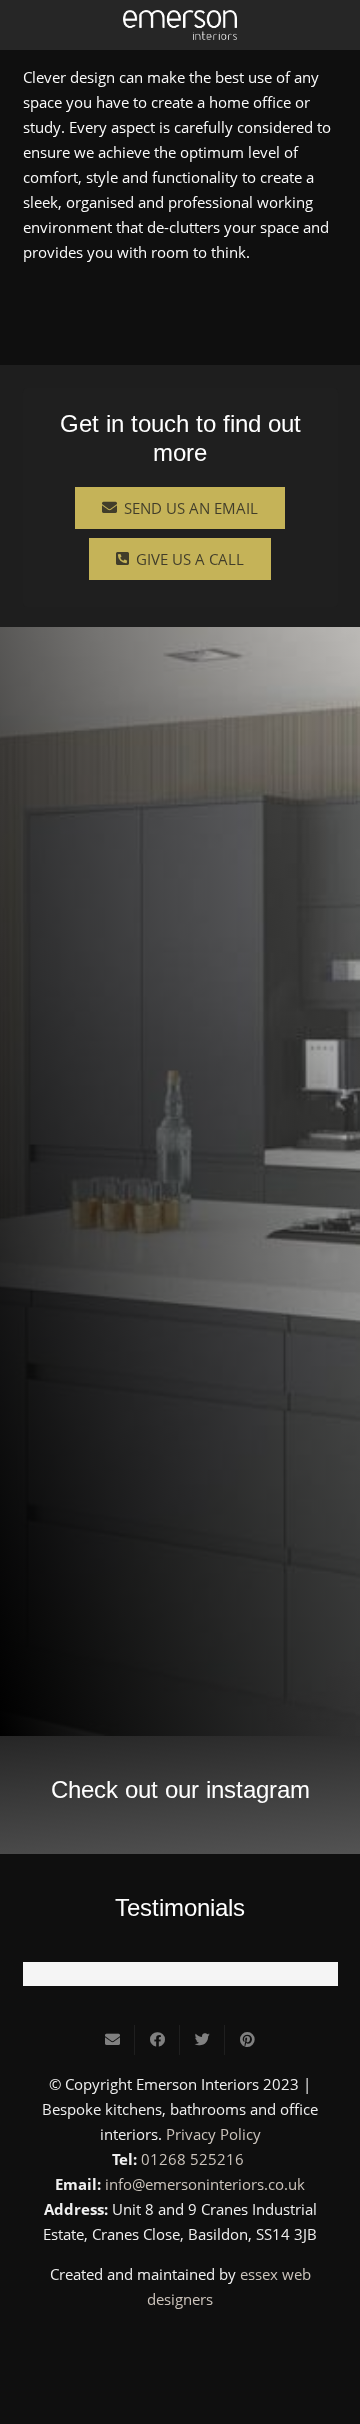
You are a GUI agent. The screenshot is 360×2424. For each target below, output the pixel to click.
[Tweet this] (202, 2040)
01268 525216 (192, 2159)
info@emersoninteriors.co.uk (205, 2184)
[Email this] (112, 2040)
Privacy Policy (213, 2134)
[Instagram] (180, 2346)
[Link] (180, 25)
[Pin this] (247, 2040)
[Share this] (157, 2040)
